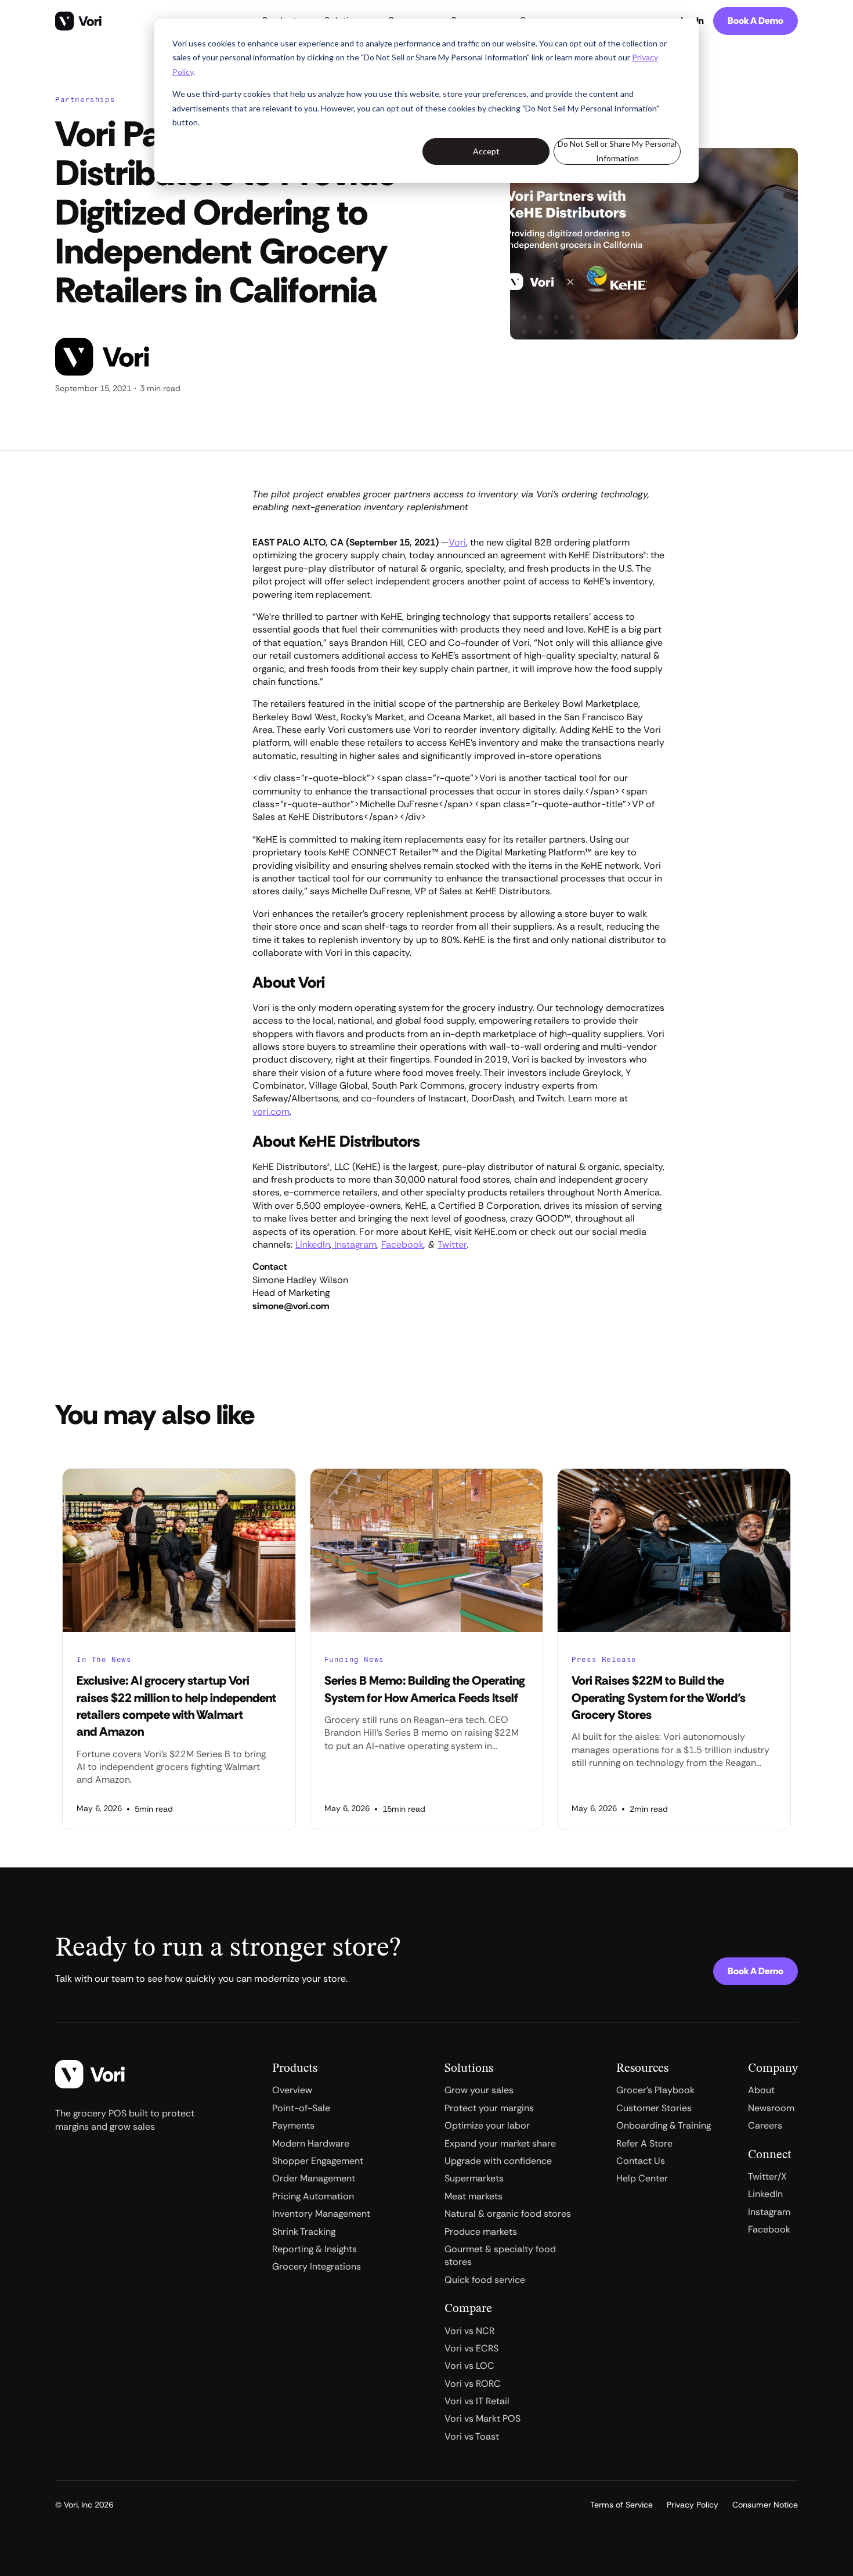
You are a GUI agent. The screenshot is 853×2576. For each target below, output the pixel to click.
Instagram (354, 1244)
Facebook (402, 1244)
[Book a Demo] (756, 21)
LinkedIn (313, 1244)
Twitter (452, 1244)
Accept (486, 151)
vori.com (271, 1112)
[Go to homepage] (90, 2074)
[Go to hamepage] (78, 21)
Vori (457, 542)
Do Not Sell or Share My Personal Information (617, 151)
